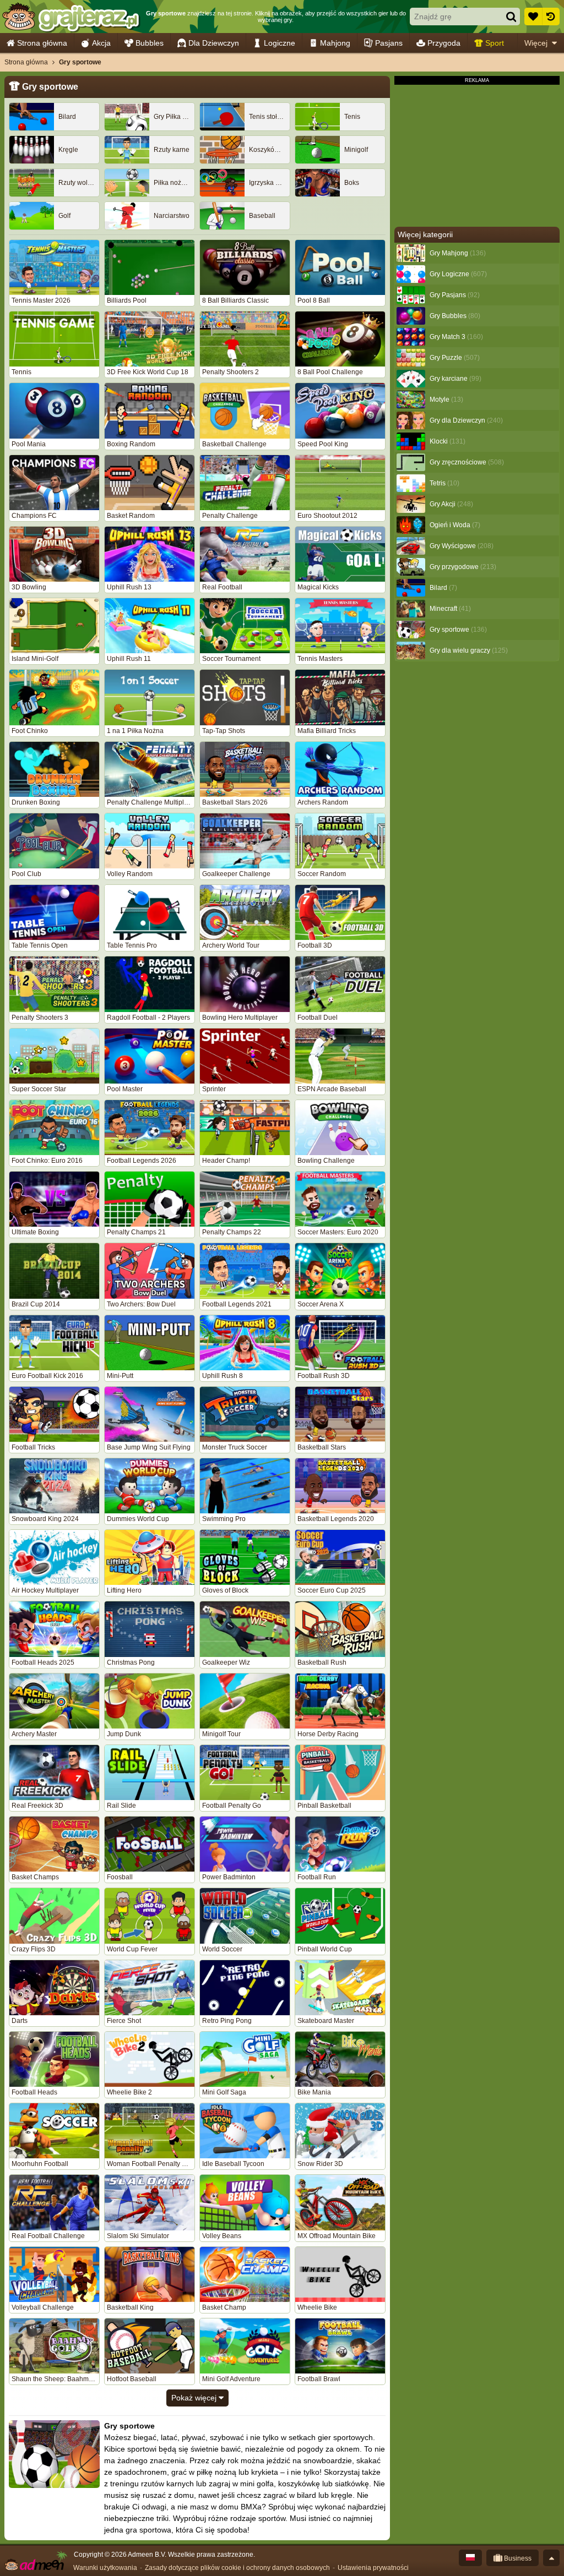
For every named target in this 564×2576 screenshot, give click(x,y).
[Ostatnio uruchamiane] (551, 17)
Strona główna (42, 43)
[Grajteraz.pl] (71, 17)
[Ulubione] (533, 17)
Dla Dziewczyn (214, 43)
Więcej (536, 43)
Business (517, 2558)
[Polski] (470, 2558)
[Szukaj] (511, 17)
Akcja (101, 43)
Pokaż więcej (195, 2398)
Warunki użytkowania (105, 2568)
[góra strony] (551, 2558)
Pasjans (389, 43)
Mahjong (335, 43)
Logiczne (280, 43)
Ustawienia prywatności (373, 2568)
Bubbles (150, 43)
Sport (495, 43)
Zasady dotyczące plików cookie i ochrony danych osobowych (237, 2568)
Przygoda (444, 43)
